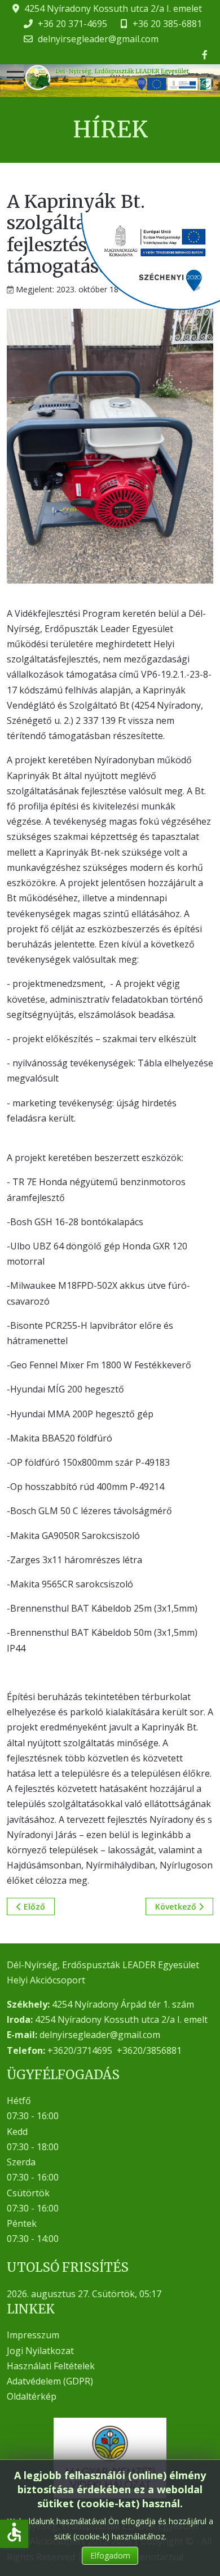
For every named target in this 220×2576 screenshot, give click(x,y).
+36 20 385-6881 (167, 24)
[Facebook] (205, 55)
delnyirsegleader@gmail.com (98, 39)
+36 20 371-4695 (72, 24)
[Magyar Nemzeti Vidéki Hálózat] (110, 2458)
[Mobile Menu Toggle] (15, 78)
